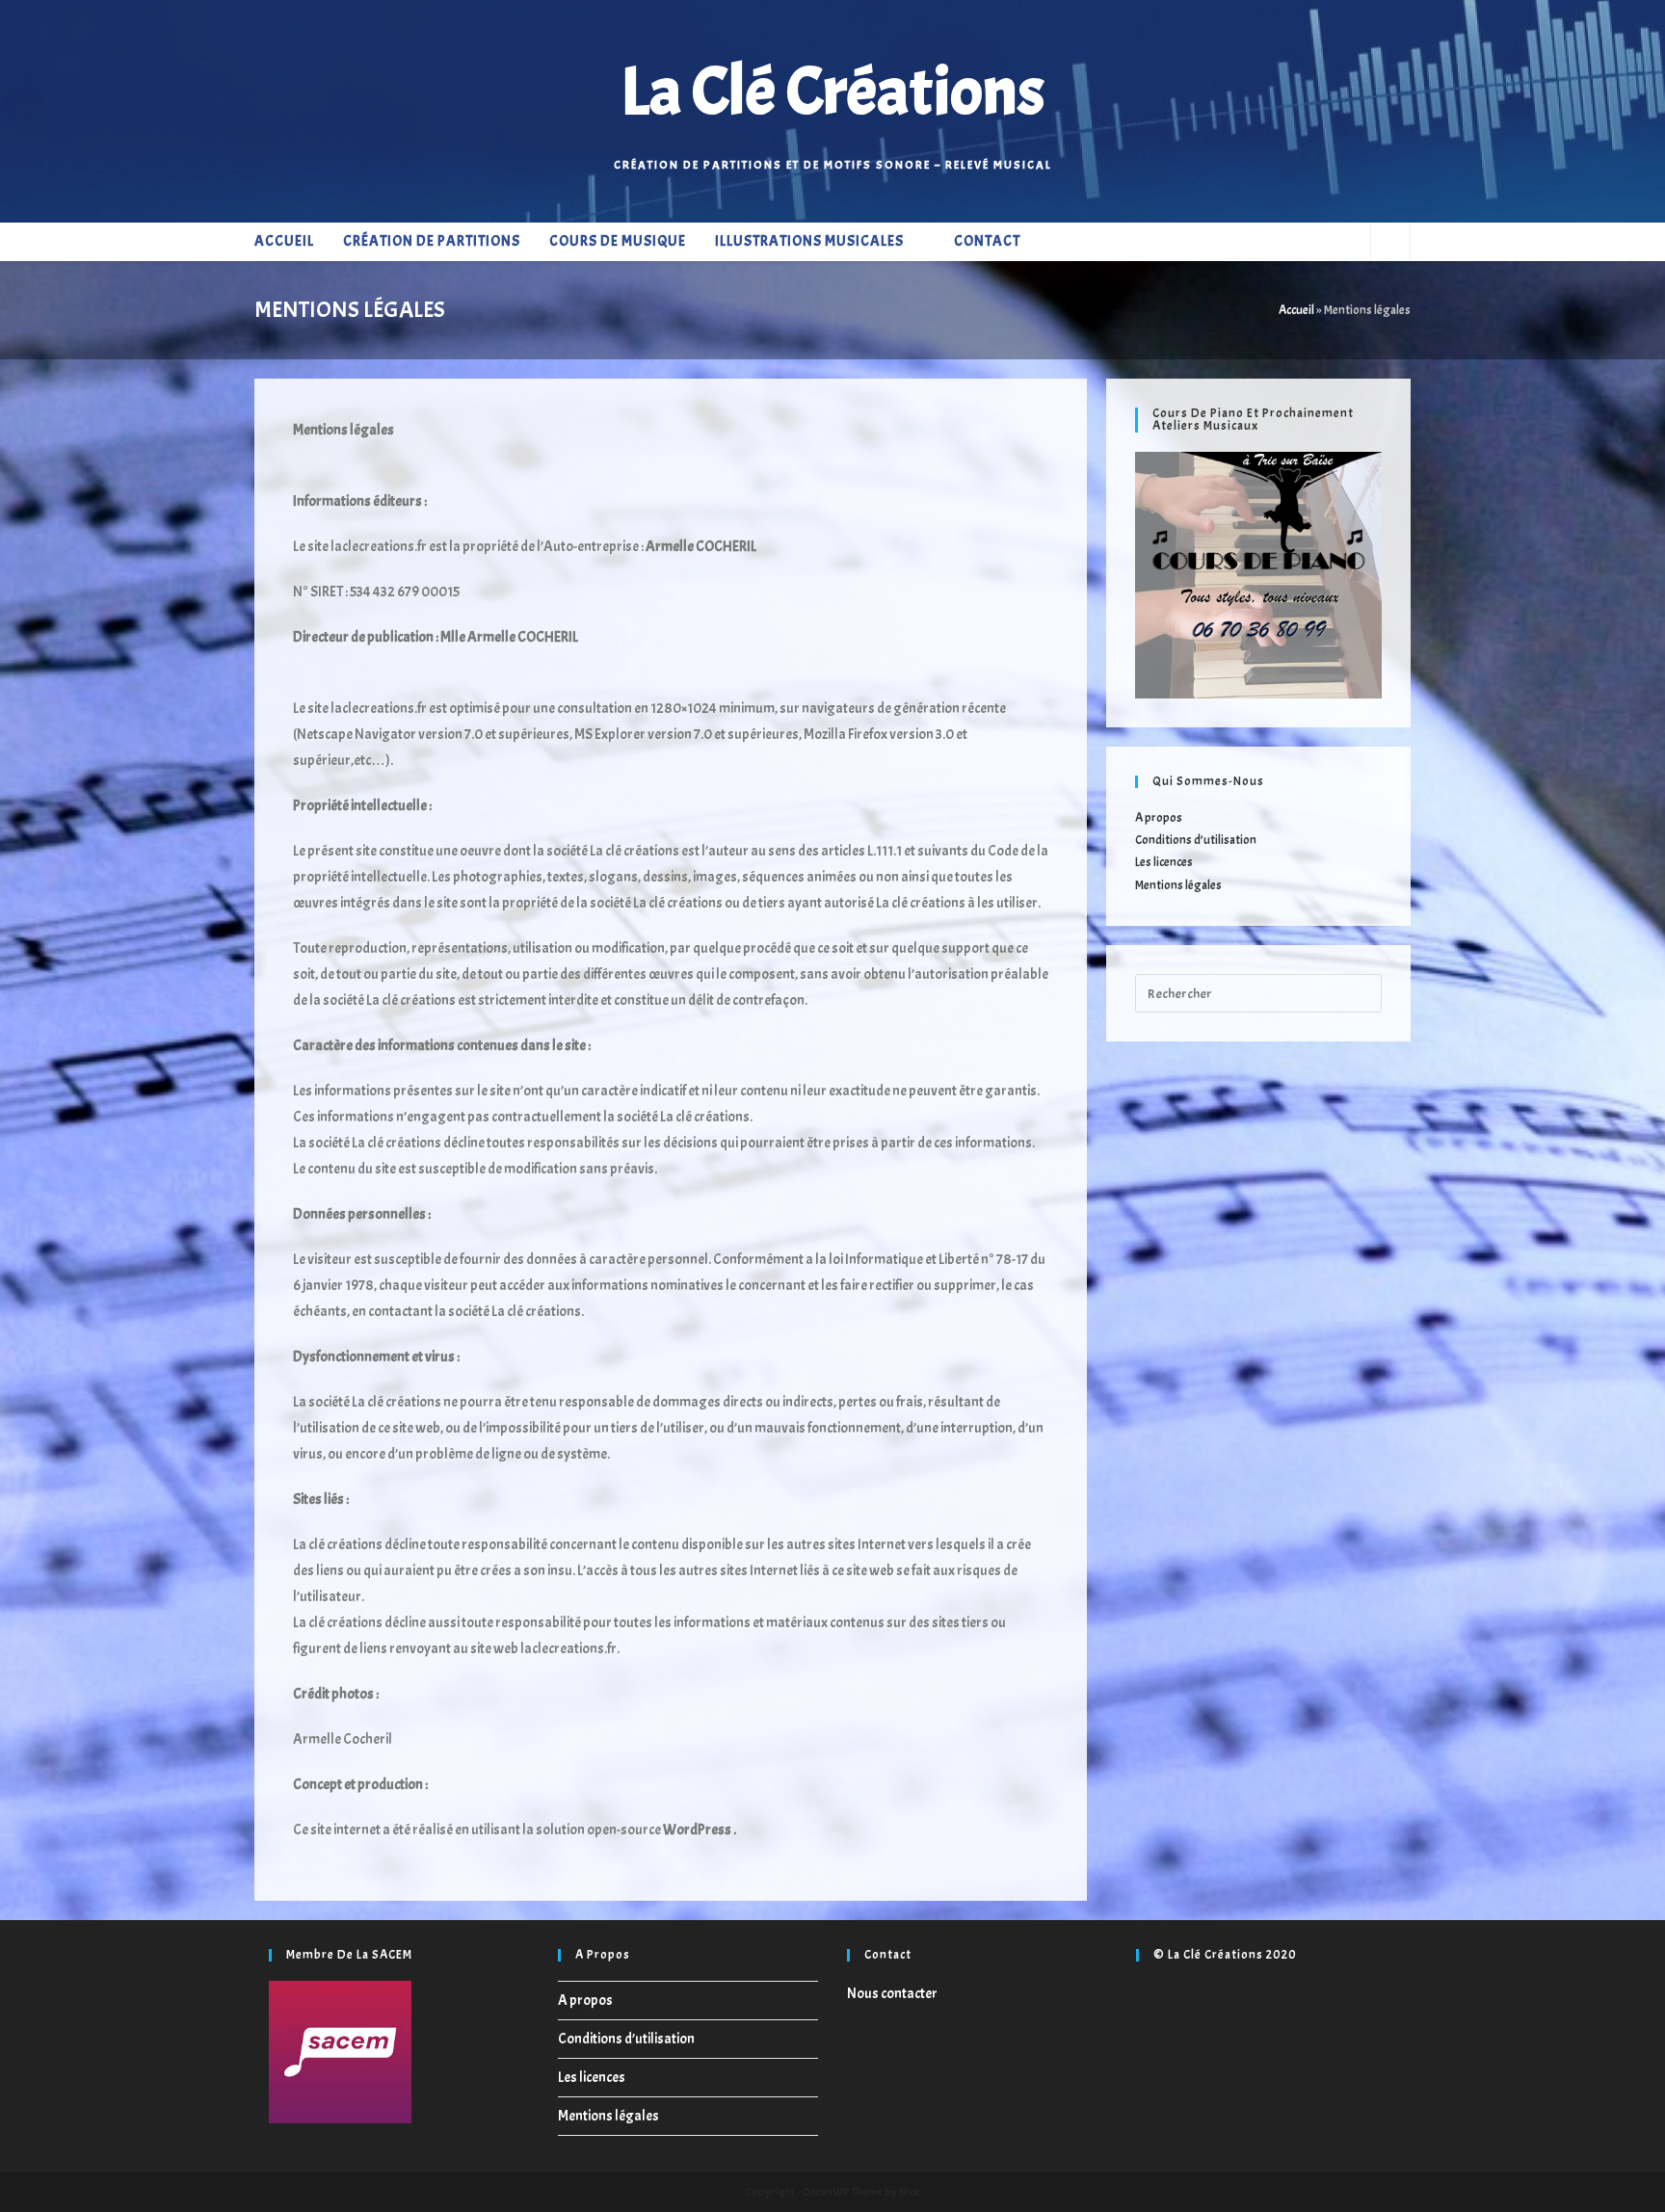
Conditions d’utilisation (1196, 840)
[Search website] (1390, 244)
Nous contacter (892, 1994)
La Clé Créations (832, 92)
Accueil (1296, 310)
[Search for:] (1258, 990)
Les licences (1164, 862)
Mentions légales (1178, 885)
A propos (1159, 818)
